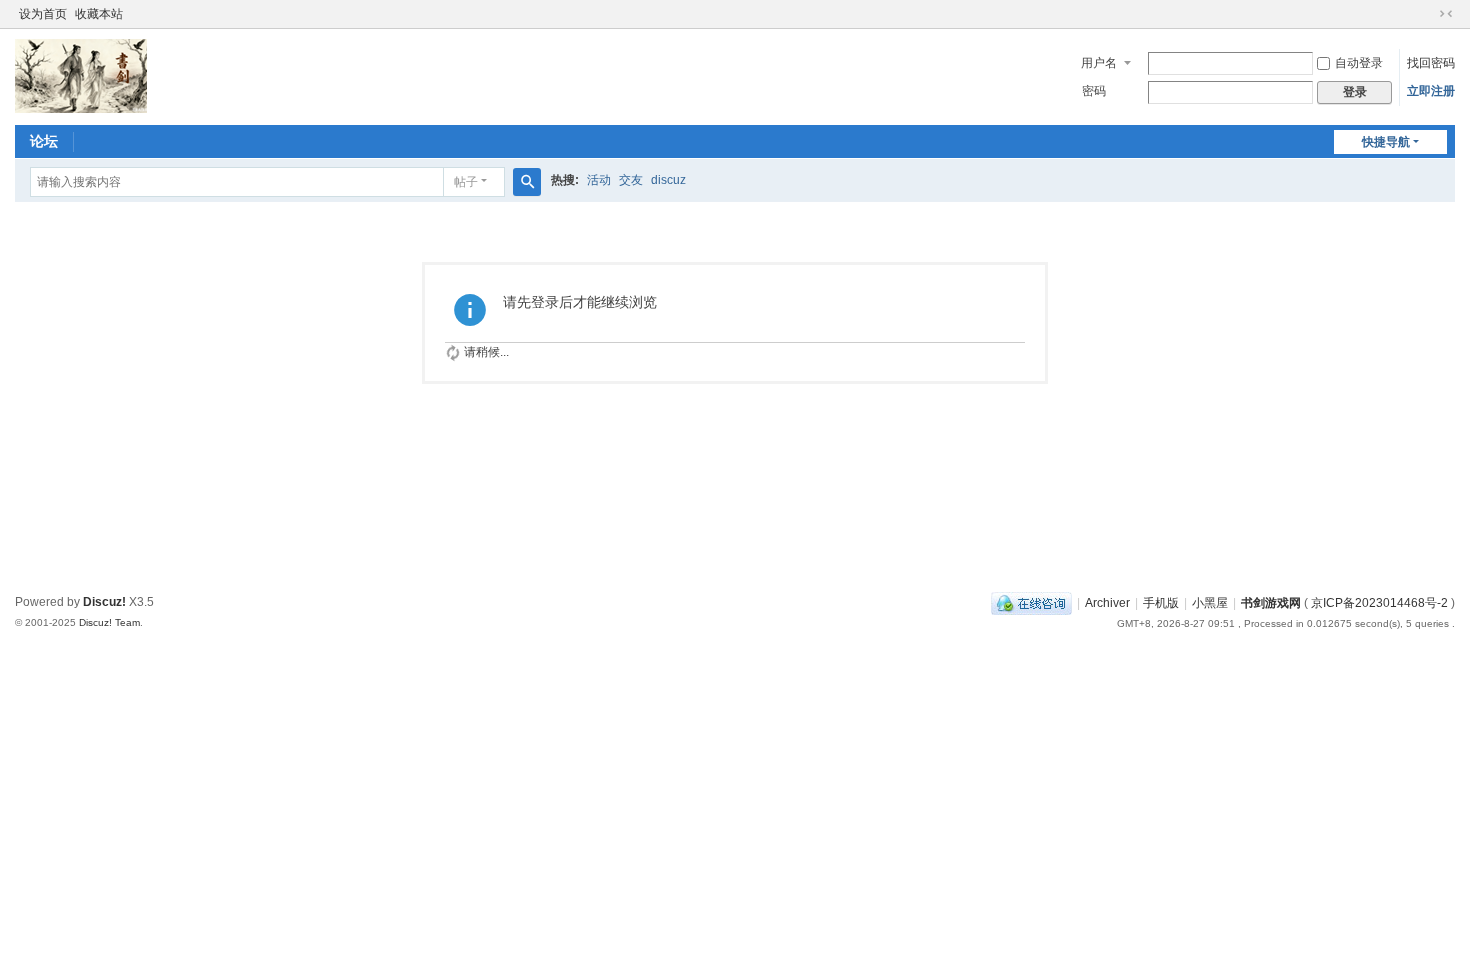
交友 (631, 180)
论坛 (44, 141)
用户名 (1099, 63)
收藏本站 (99, 14)
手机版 (1161, 603)
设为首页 (43, 14)
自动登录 (1359, 63)
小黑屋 (1210, 603)
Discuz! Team (109, 622)
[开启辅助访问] (1427, 14)
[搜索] (527, 182)
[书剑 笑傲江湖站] (81, 75)
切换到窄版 (1446, 14)
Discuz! (104, 602)
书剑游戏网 (1271, 603)
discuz (668, 180)
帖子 (466, 182)
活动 (599, 180)
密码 (1094, 91)
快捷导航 (1386, 142)
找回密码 (1431, 63)
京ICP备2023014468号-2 (1379, 603)
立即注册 (1431, 91)
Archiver (1107, 603)
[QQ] (1031, 603)
